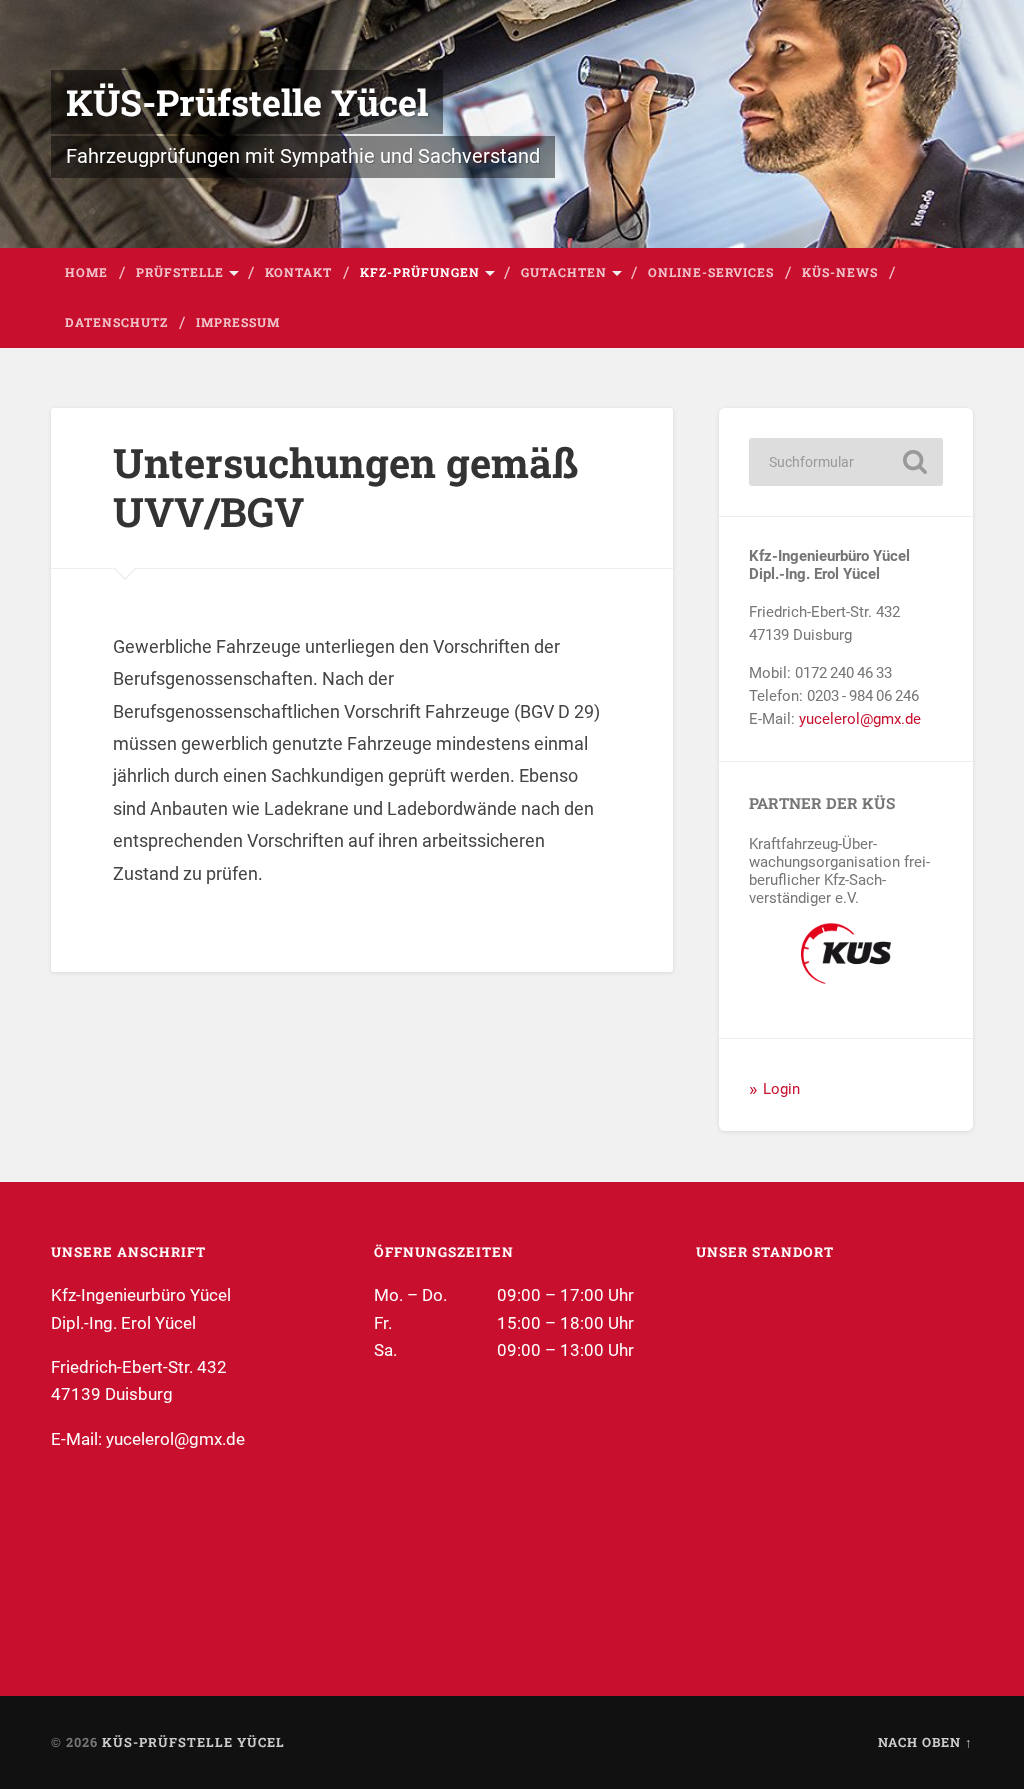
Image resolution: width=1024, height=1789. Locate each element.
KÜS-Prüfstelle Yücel (247, 102)
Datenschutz (116, 322)
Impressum (238, 322)
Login (781, 1089)
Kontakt (298, 272)
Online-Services (711, 272)
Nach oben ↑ (925, 1742)
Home (86, 272)
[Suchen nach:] (845, 462)
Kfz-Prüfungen (420, 272)
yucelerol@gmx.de (860, 719)
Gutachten (564, 272)
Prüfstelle (180, 272)
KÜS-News (840, 272)
